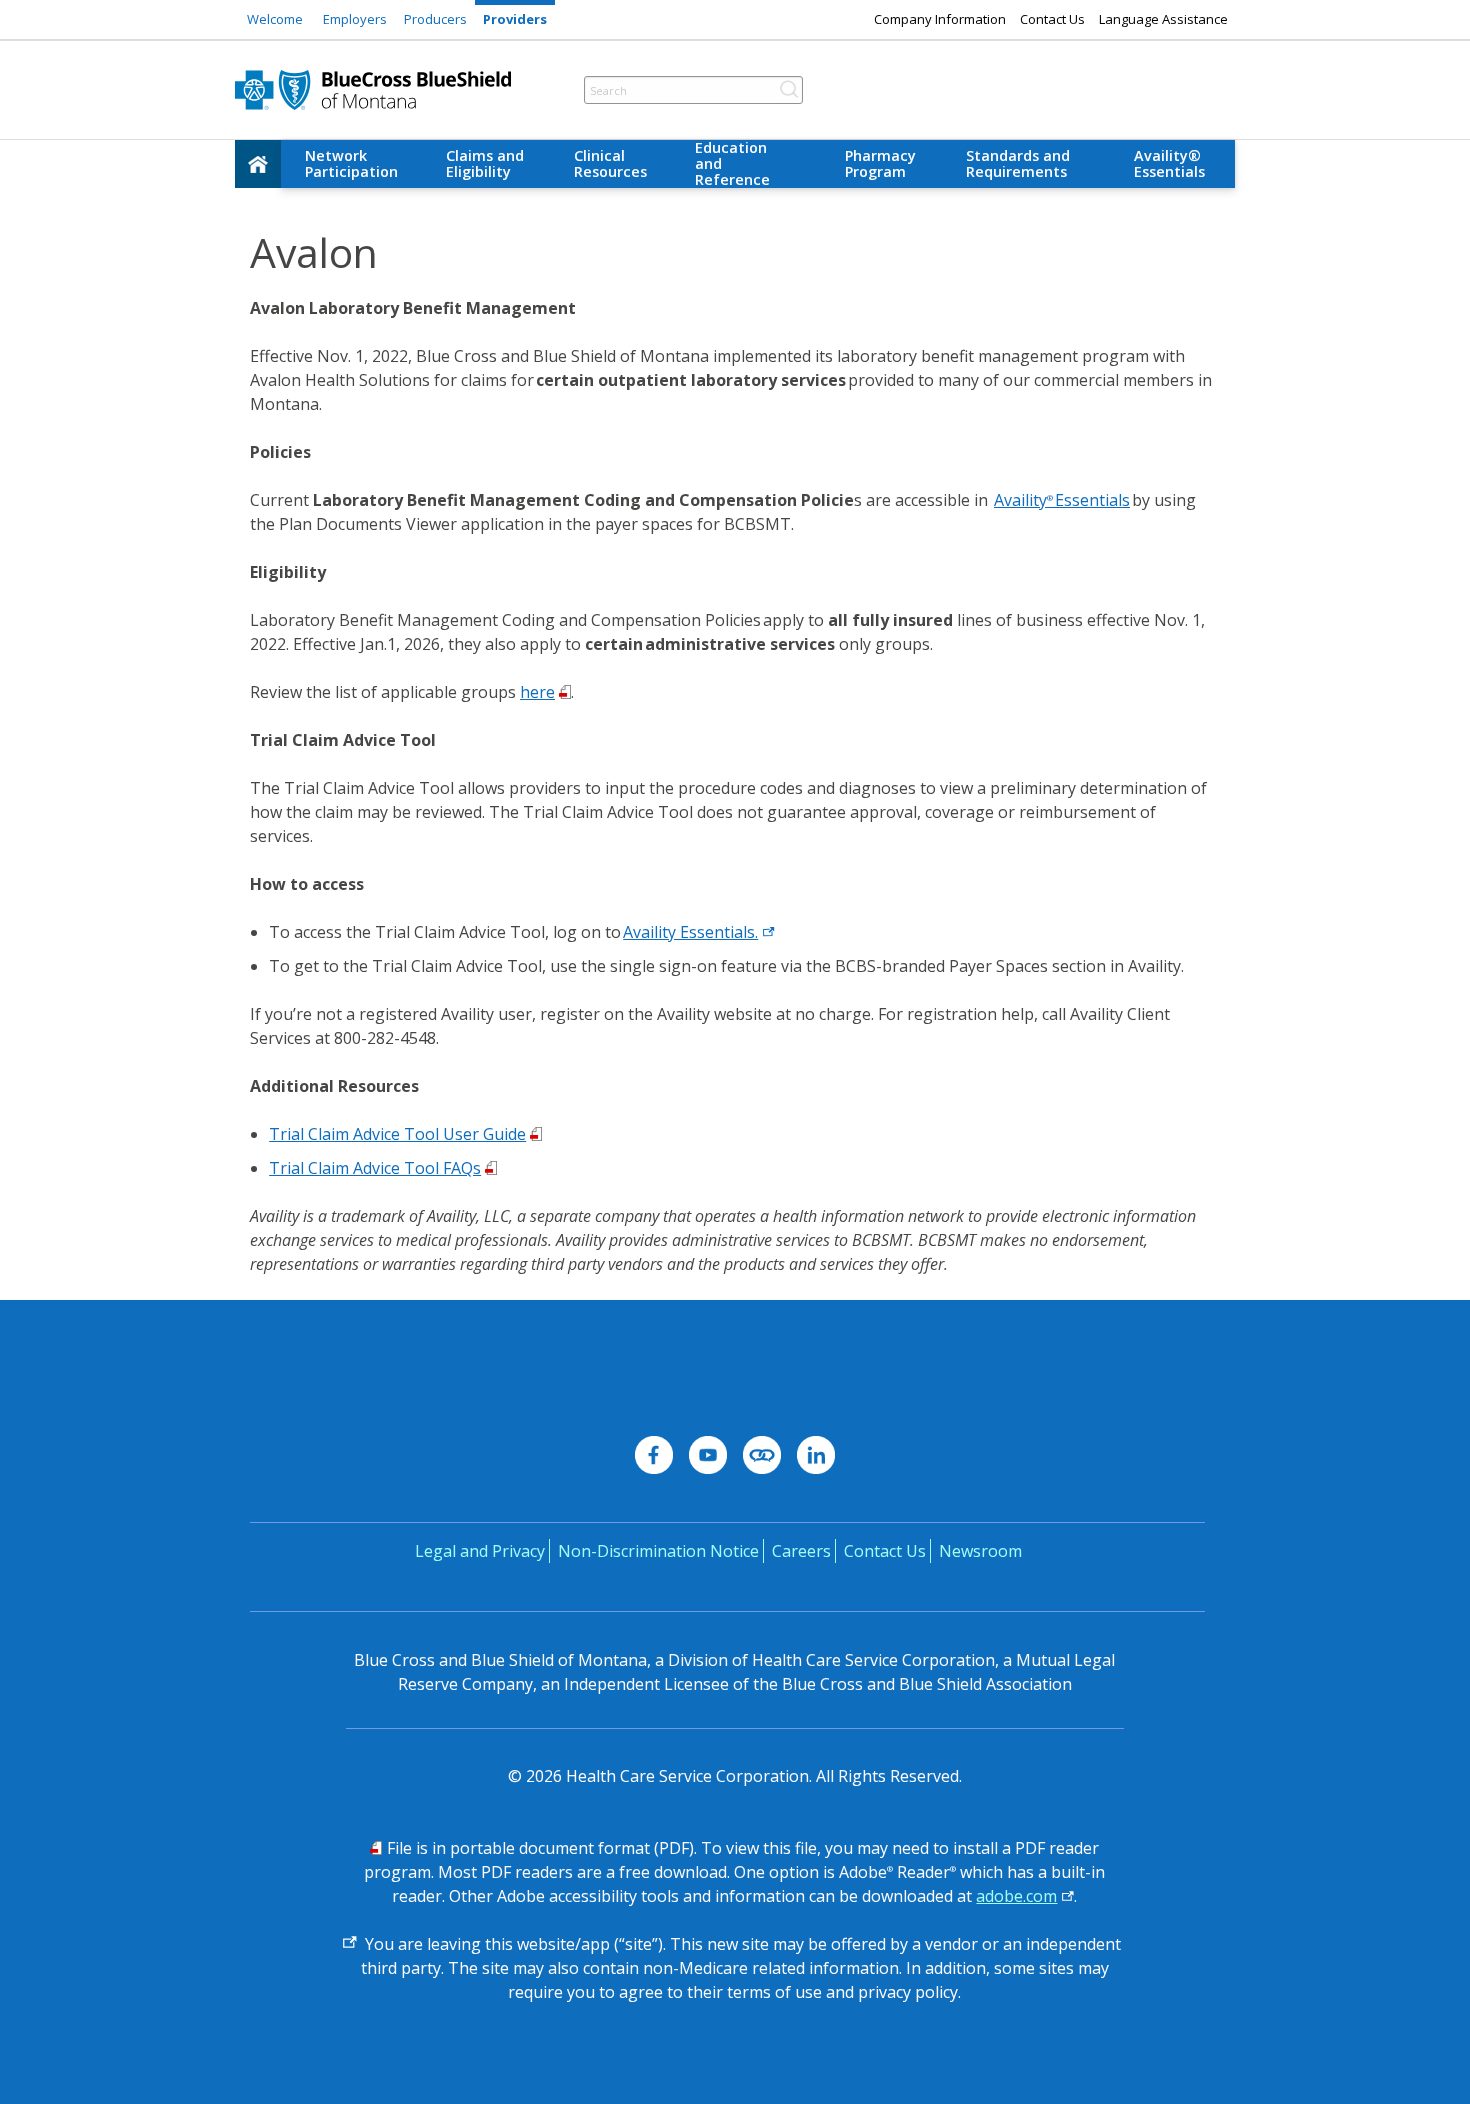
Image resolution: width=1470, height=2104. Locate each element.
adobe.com (1016, 1896)
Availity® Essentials (1169, 163)
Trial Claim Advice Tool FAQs (375, 1168)
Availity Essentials (1062, 500)
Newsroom (980, 1551)
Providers (515, 19)
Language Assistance (1163, 19)
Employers (355, 19)
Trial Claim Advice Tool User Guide (397, 1134)
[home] (258, 164)
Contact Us (1052, 19)
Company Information (940, 19)
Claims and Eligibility (485, 163)
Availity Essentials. (690, 932)
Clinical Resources (610, 163)
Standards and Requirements (1018, 163)
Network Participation (351, 163)
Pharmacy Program (880, 163)
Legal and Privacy (480, 1551)
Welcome (275, 19)
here (537, 692)
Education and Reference (732, 164)
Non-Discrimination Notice (658, 1551)
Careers (801, 1551)
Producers (435, 19)
